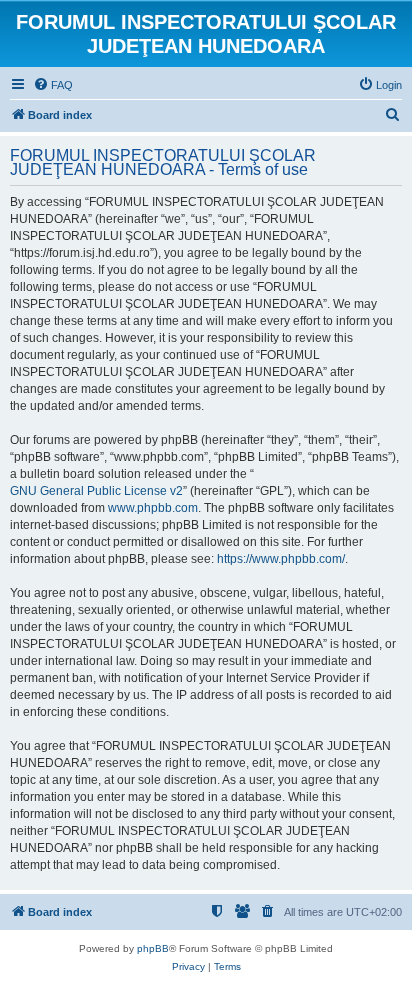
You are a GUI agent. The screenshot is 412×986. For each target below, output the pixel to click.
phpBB (153, 948)
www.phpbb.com (153, 508)
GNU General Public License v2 (96, 491)
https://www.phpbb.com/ (281, 559)
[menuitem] (53, 85)
